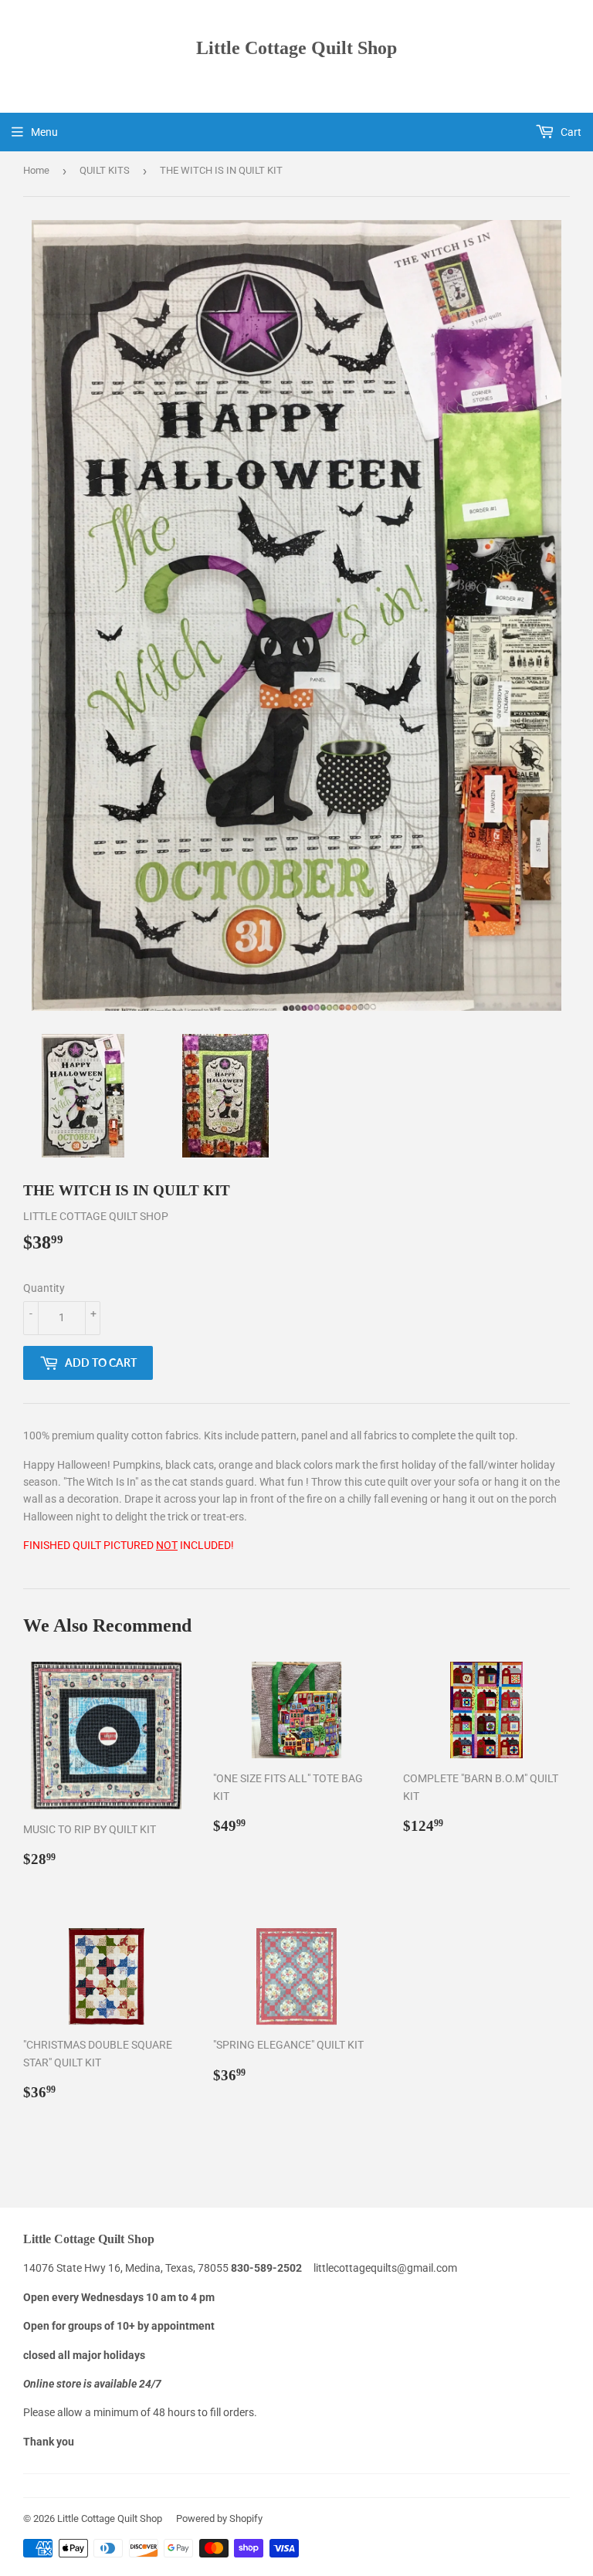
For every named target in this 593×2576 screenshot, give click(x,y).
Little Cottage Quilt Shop (296, 47)
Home (36, 170)
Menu (44, 132)
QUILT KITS (105, 170)
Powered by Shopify (219, 2518)
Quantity (44, 1288)
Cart (570, 132)
